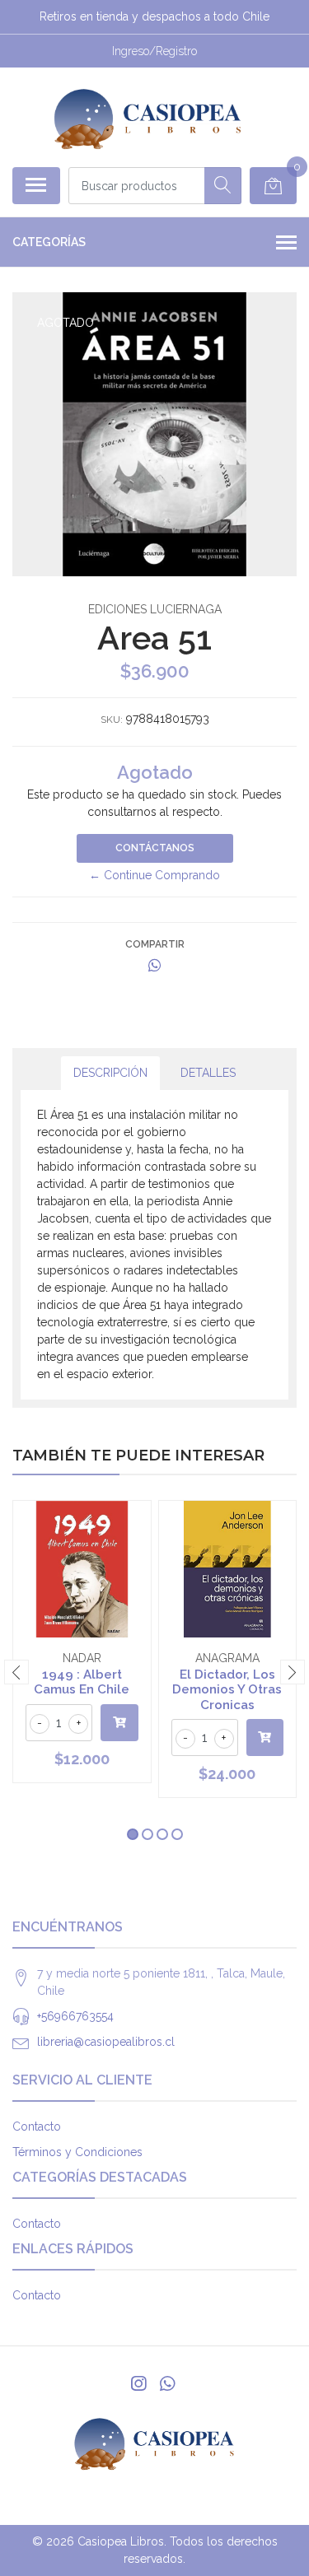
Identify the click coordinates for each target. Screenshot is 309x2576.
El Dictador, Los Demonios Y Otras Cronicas (227, 1689)
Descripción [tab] (110, 1073)
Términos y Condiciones (77, 2152)
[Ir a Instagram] (138, 2384)
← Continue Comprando (154, 875)
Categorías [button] (49, 242)
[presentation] (16, 1672)
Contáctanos (155, 848)
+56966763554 (75, 2016)
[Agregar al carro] (119, 1723)
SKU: (112, 720)
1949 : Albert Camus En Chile (82, 1682)
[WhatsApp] (166, 2384)
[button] (133, 1834)
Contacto (37, 2126)
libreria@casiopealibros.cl (106, 2042)
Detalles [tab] (208, 1073)
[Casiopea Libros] (148, 117)
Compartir (155, 944)
